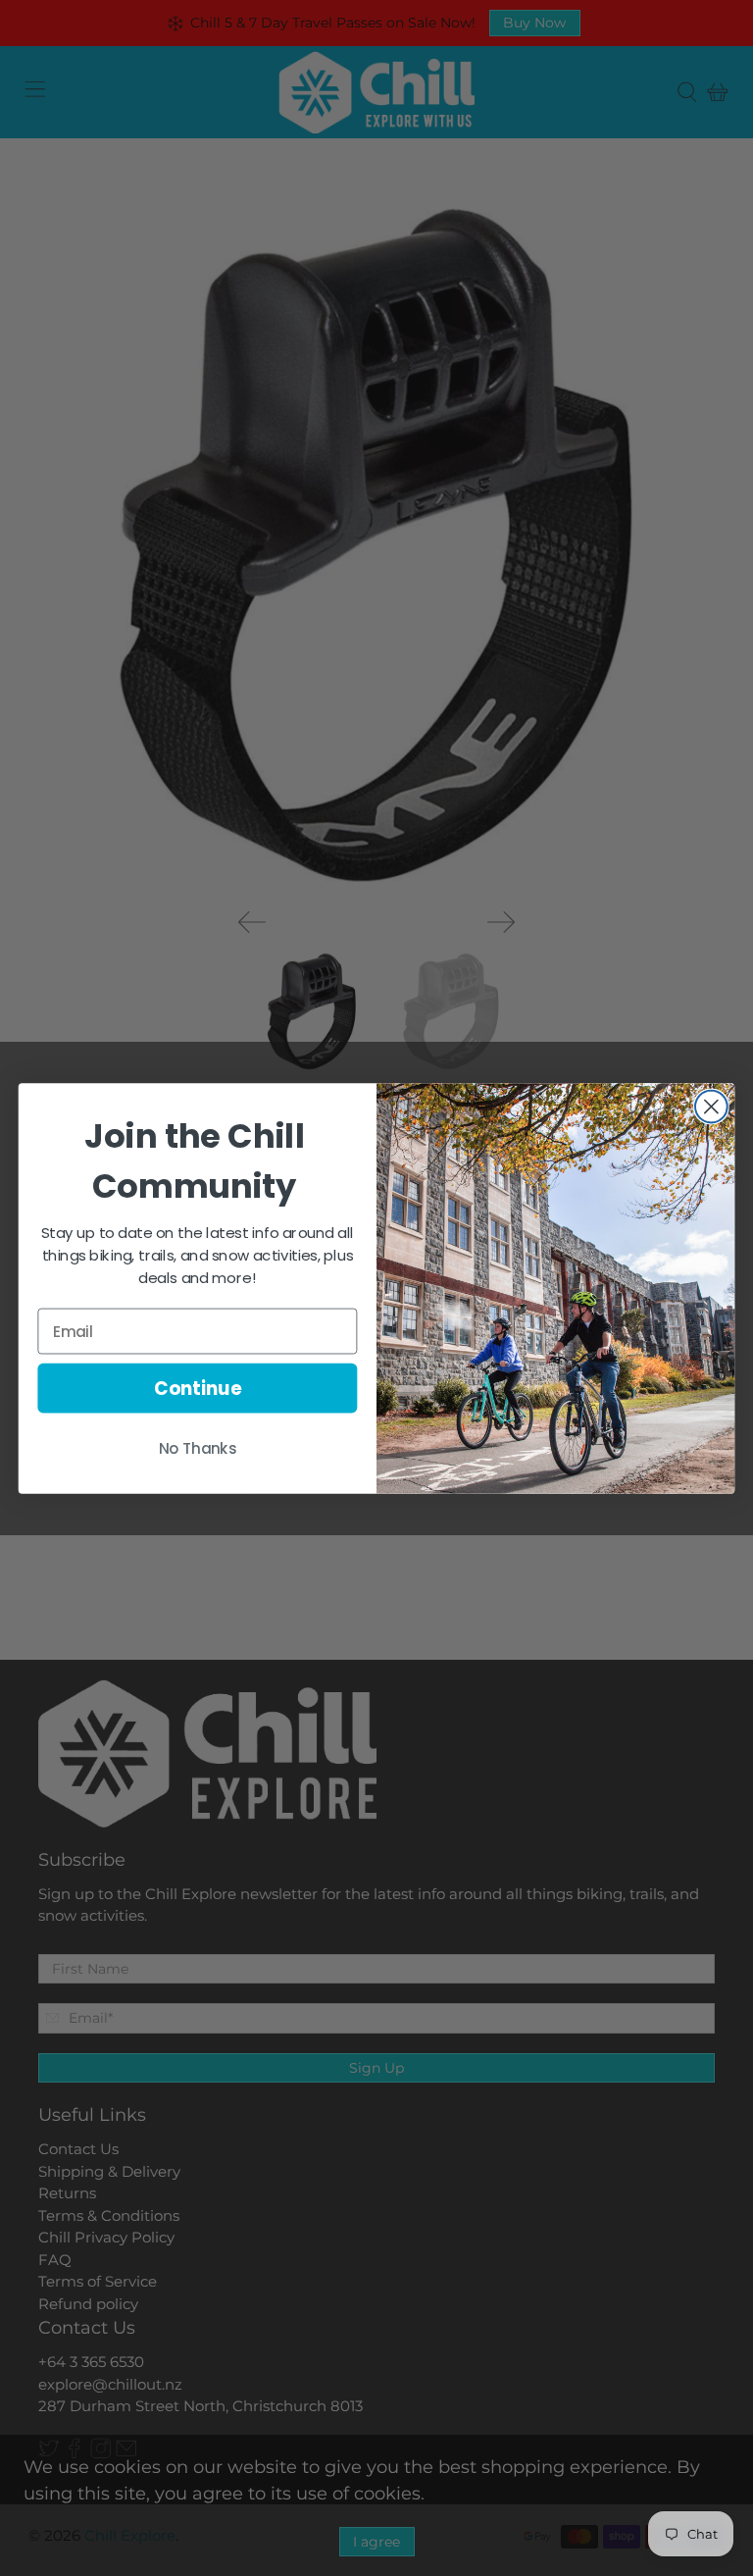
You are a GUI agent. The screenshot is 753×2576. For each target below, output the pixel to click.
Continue (198, 1388)
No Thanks (198, 1448)
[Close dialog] (711, 1106)
